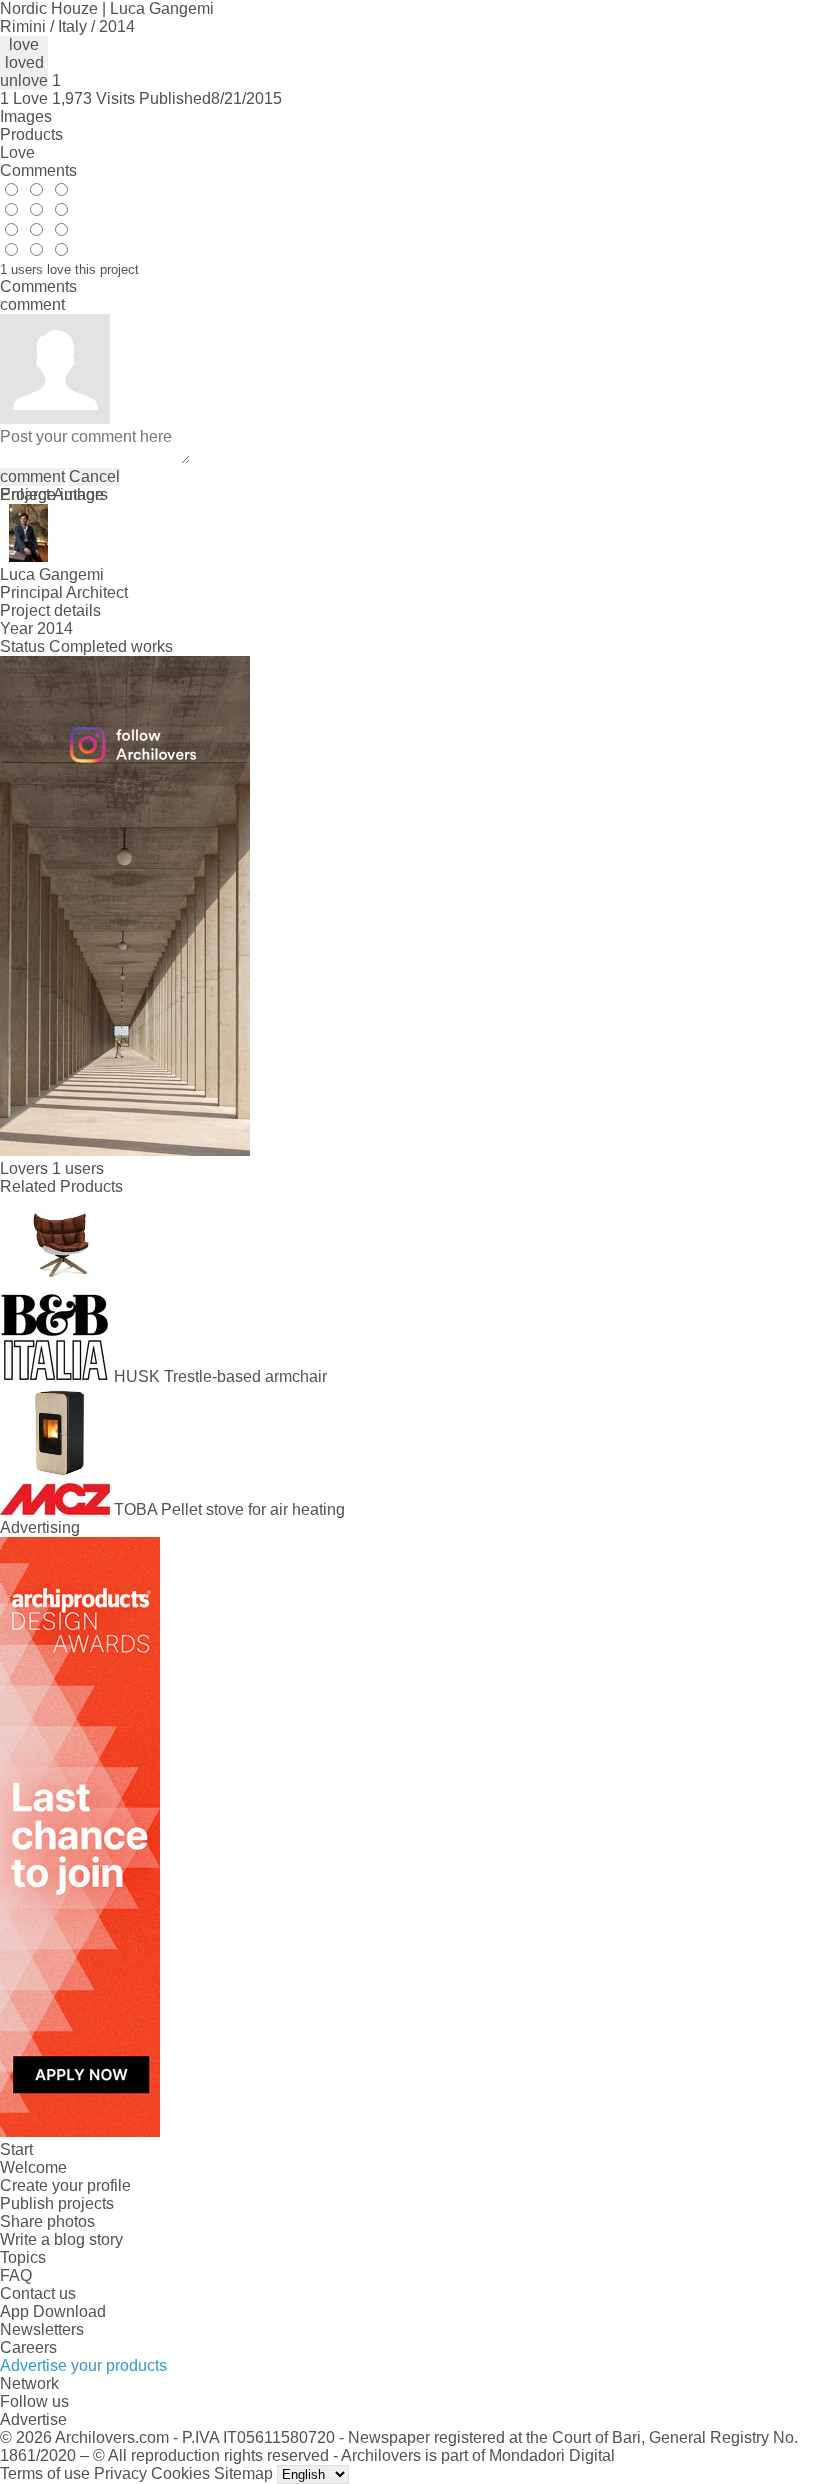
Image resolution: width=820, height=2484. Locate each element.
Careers (28, 2347)
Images (26, 116)
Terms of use (45, 2473)
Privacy (120, 2473)
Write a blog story (61, 2239)
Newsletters (42, 2329)
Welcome (33, 2167)
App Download (53, 2311)
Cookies (180, 2473)
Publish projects (57, 2203)
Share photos (47, 2221)
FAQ (16, 2275)
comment (32, 476)
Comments (38, 170)
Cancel (94, 476)
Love (17, 152)
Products (31, 134)
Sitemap (243, 2473)
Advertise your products (83, 2365)
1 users (78, 1168)
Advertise (33, 2419)
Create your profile (65, 2185)
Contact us (38, 2293)
